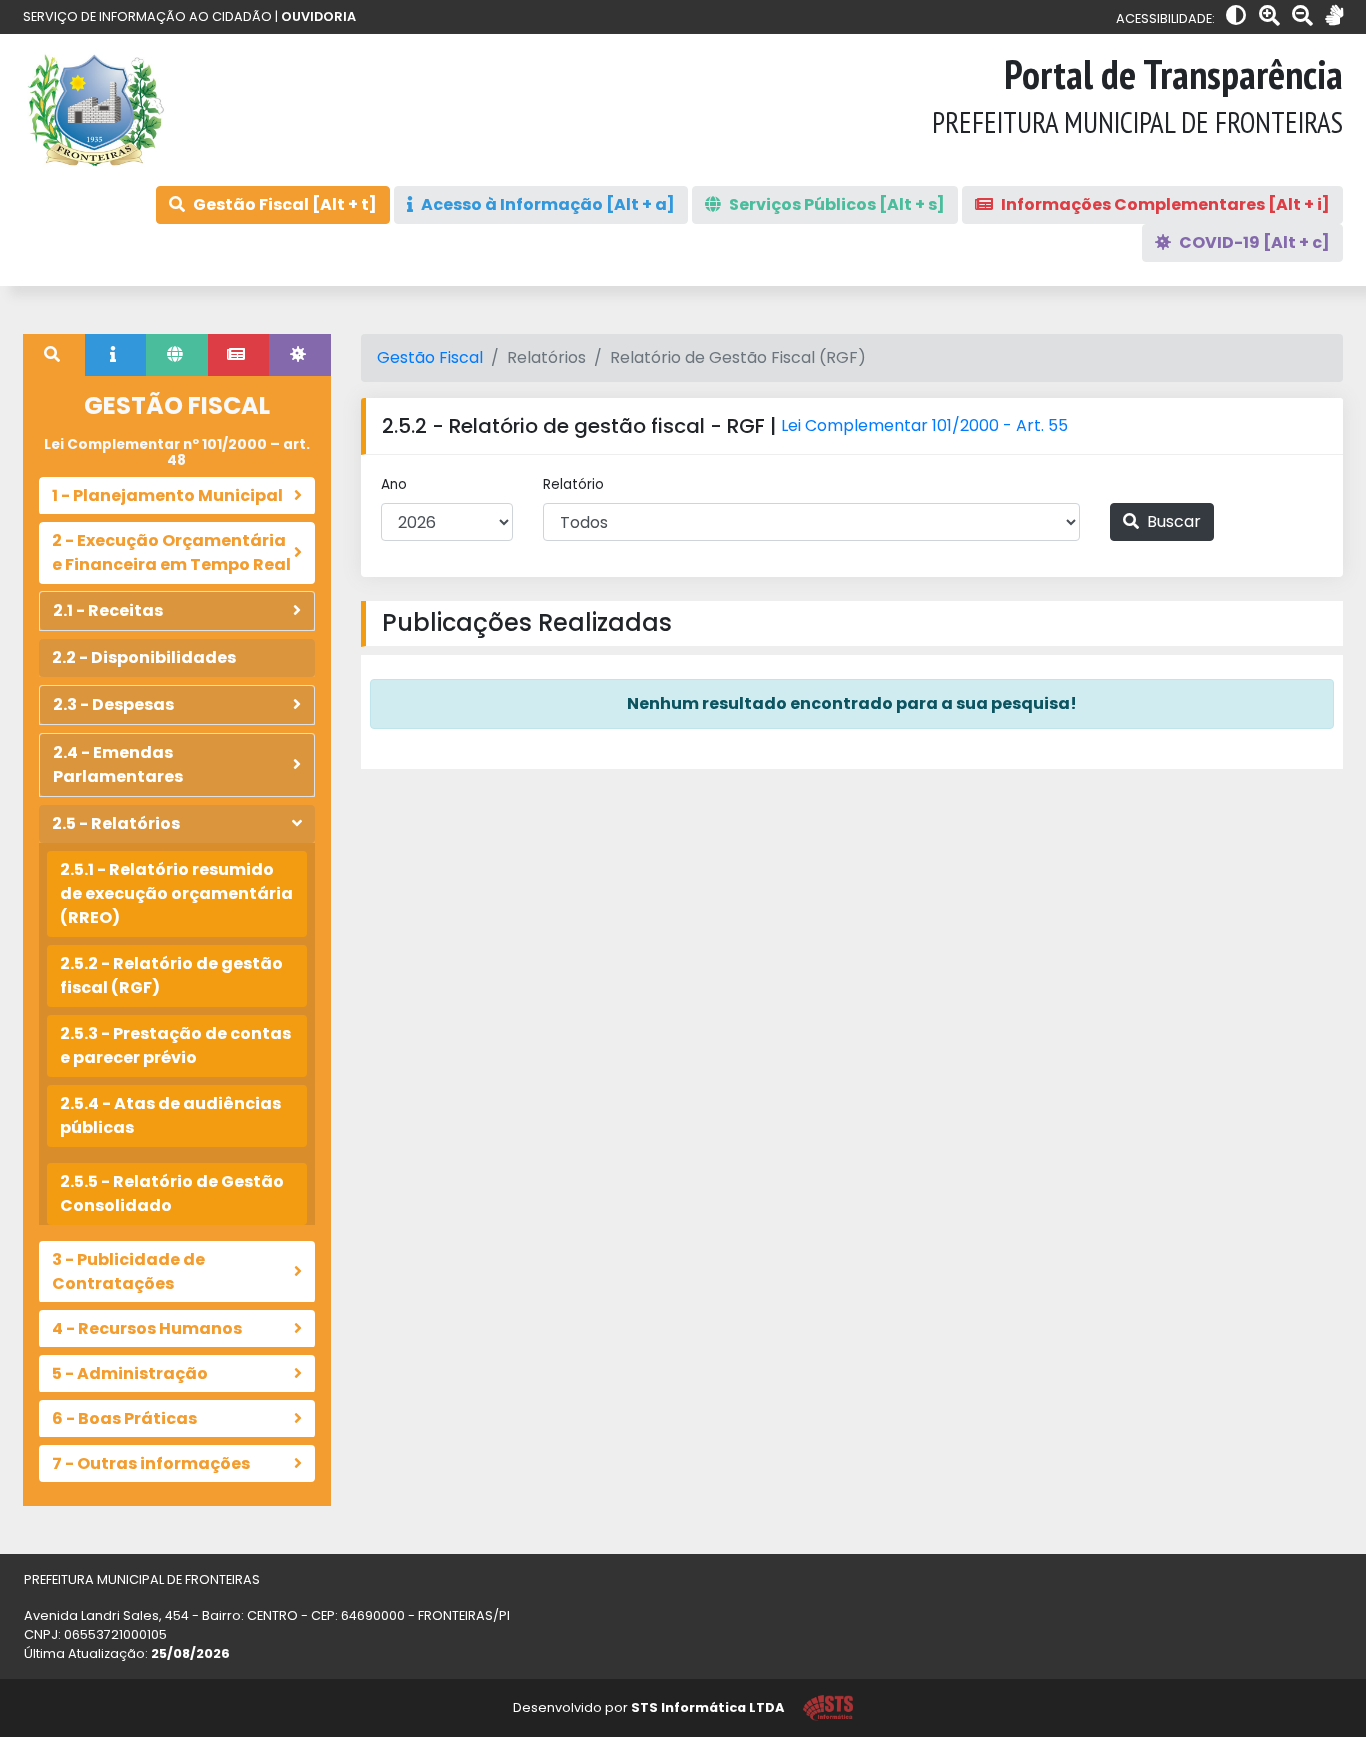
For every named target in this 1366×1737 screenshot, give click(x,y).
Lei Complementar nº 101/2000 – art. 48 (177, 452)
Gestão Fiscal (430, 357)
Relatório (573, 484)
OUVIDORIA (318, 16)
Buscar (1172, 521)
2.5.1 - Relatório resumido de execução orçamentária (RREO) (176, 893)
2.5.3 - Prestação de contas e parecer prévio (175, 1045)
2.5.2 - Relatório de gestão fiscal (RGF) (171, 975)
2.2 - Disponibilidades (144, 657)
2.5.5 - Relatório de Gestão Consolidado (172, 1193)
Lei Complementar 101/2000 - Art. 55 (924, 425)
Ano (394, 484)
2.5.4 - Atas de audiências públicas (170, 1115)
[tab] (54, 355)
